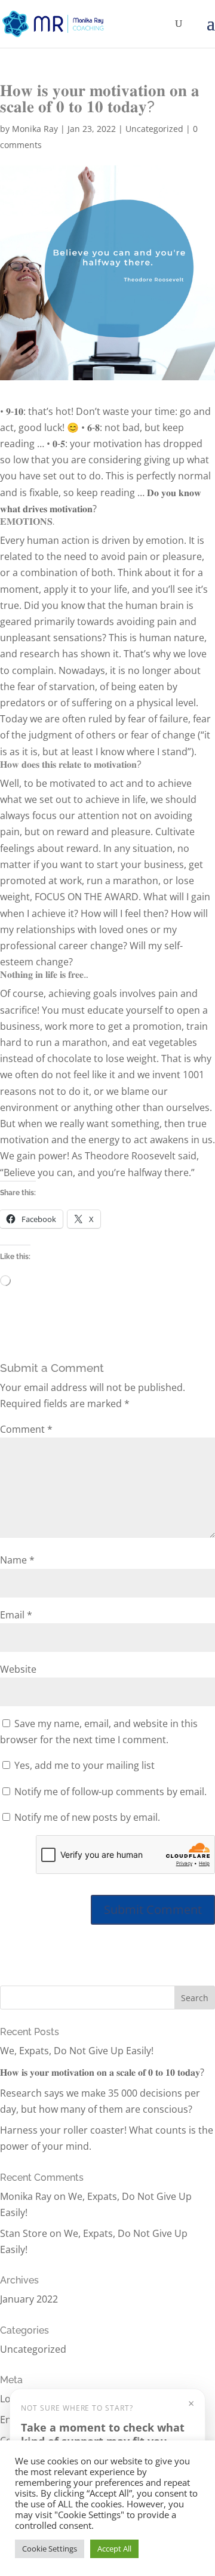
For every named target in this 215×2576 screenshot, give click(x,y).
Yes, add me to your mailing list (83, 1765)
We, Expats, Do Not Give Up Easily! (77, 2051)
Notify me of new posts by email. (87, 1817)
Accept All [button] (114, 2549)
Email (16, 1615)
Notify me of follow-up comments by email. (110, 1792)
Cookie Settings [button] (50, 2549)
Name (17, 1560)
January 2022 (29, 2299)
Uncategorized (154, 129)
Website (18, 1669)
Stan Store (24, 2233)
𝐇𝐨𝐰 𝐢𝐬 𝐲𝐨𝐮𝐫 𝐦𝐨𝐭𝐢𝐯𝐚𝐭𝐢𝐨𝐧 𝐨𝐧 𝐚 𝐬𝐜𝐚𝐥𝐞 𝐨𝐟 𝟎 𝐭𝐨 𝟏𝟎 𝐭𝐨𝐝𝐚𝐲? (102, 2072)
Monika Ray (35, 129)
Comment (26, 1429)
